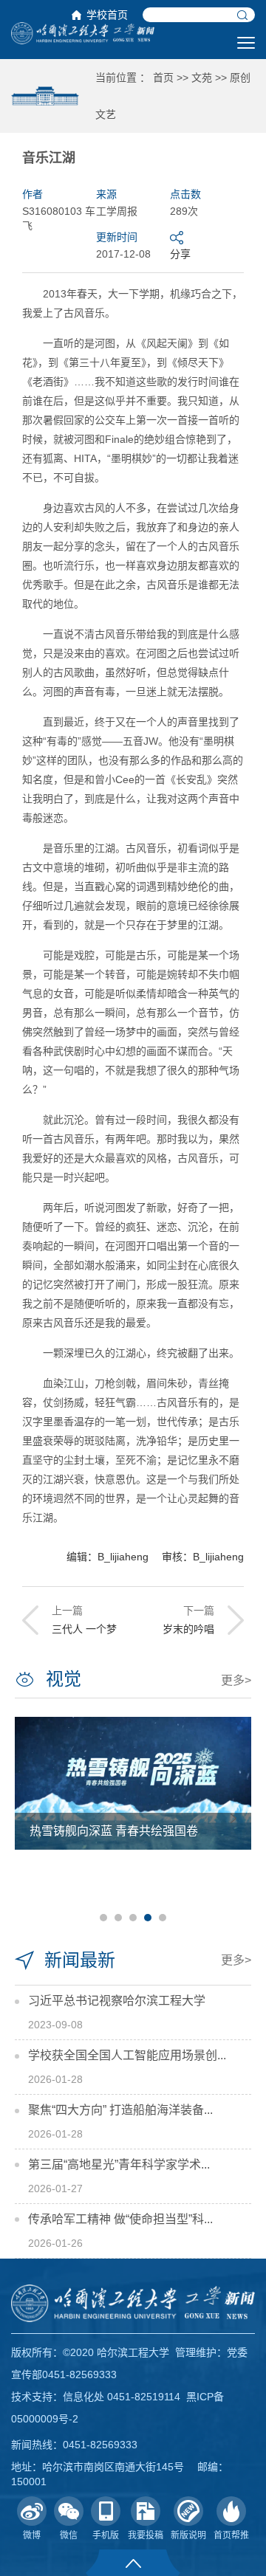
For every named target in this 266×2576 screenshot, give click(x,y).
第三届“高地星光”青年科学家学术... (119, 2165)
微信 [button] (69, 2535)
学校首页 (107, 15)
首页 (163, 78)
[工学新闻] (83, 32)
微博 (32, 2535)
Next (233, 1818)
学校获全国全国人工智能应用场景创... (127, 2055)
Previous (33, 1818)
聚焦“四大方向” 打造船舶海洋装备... (120, 2110)
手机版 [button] (106, 2535)
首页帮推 (231, 2535)
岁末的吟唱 (188, 1629)
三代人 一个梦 (84, 1629)
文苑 (202, 78)
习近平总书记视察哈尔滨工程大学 (117, 2001)
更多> (236, 1680)
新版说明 (188, 2535)
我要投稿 (146, 2535)
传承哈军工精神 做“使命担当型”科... (120, 2219)
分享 (180, 254)
